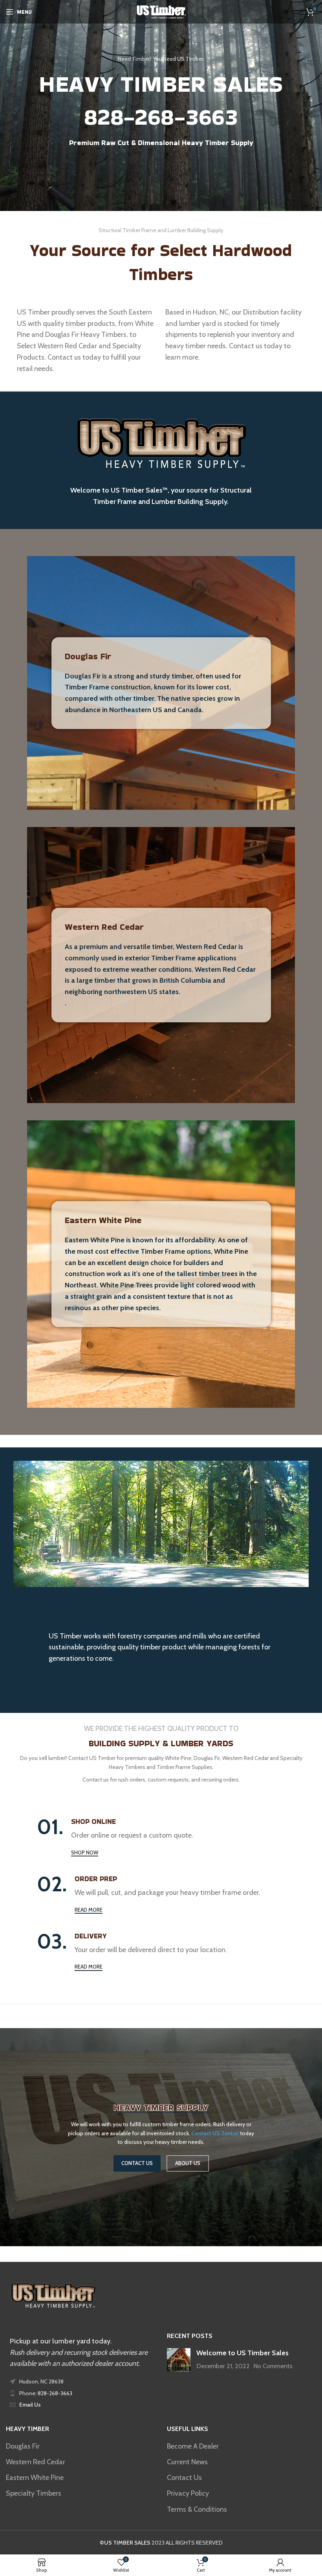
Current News (187, 2462)
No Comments (273, 2366)
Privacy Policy (188, 2493)
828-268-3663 (161, 117)
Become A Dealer (193, 2446)
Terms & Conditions (197, 2509)
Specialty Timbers (34, 2493)
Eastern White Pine (103, 1220)
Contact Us (184, 2478)
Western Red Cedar (104, 927)
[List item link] (80, 2393)
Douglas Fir (88, 656)
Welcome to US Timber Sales (242, 2353)
